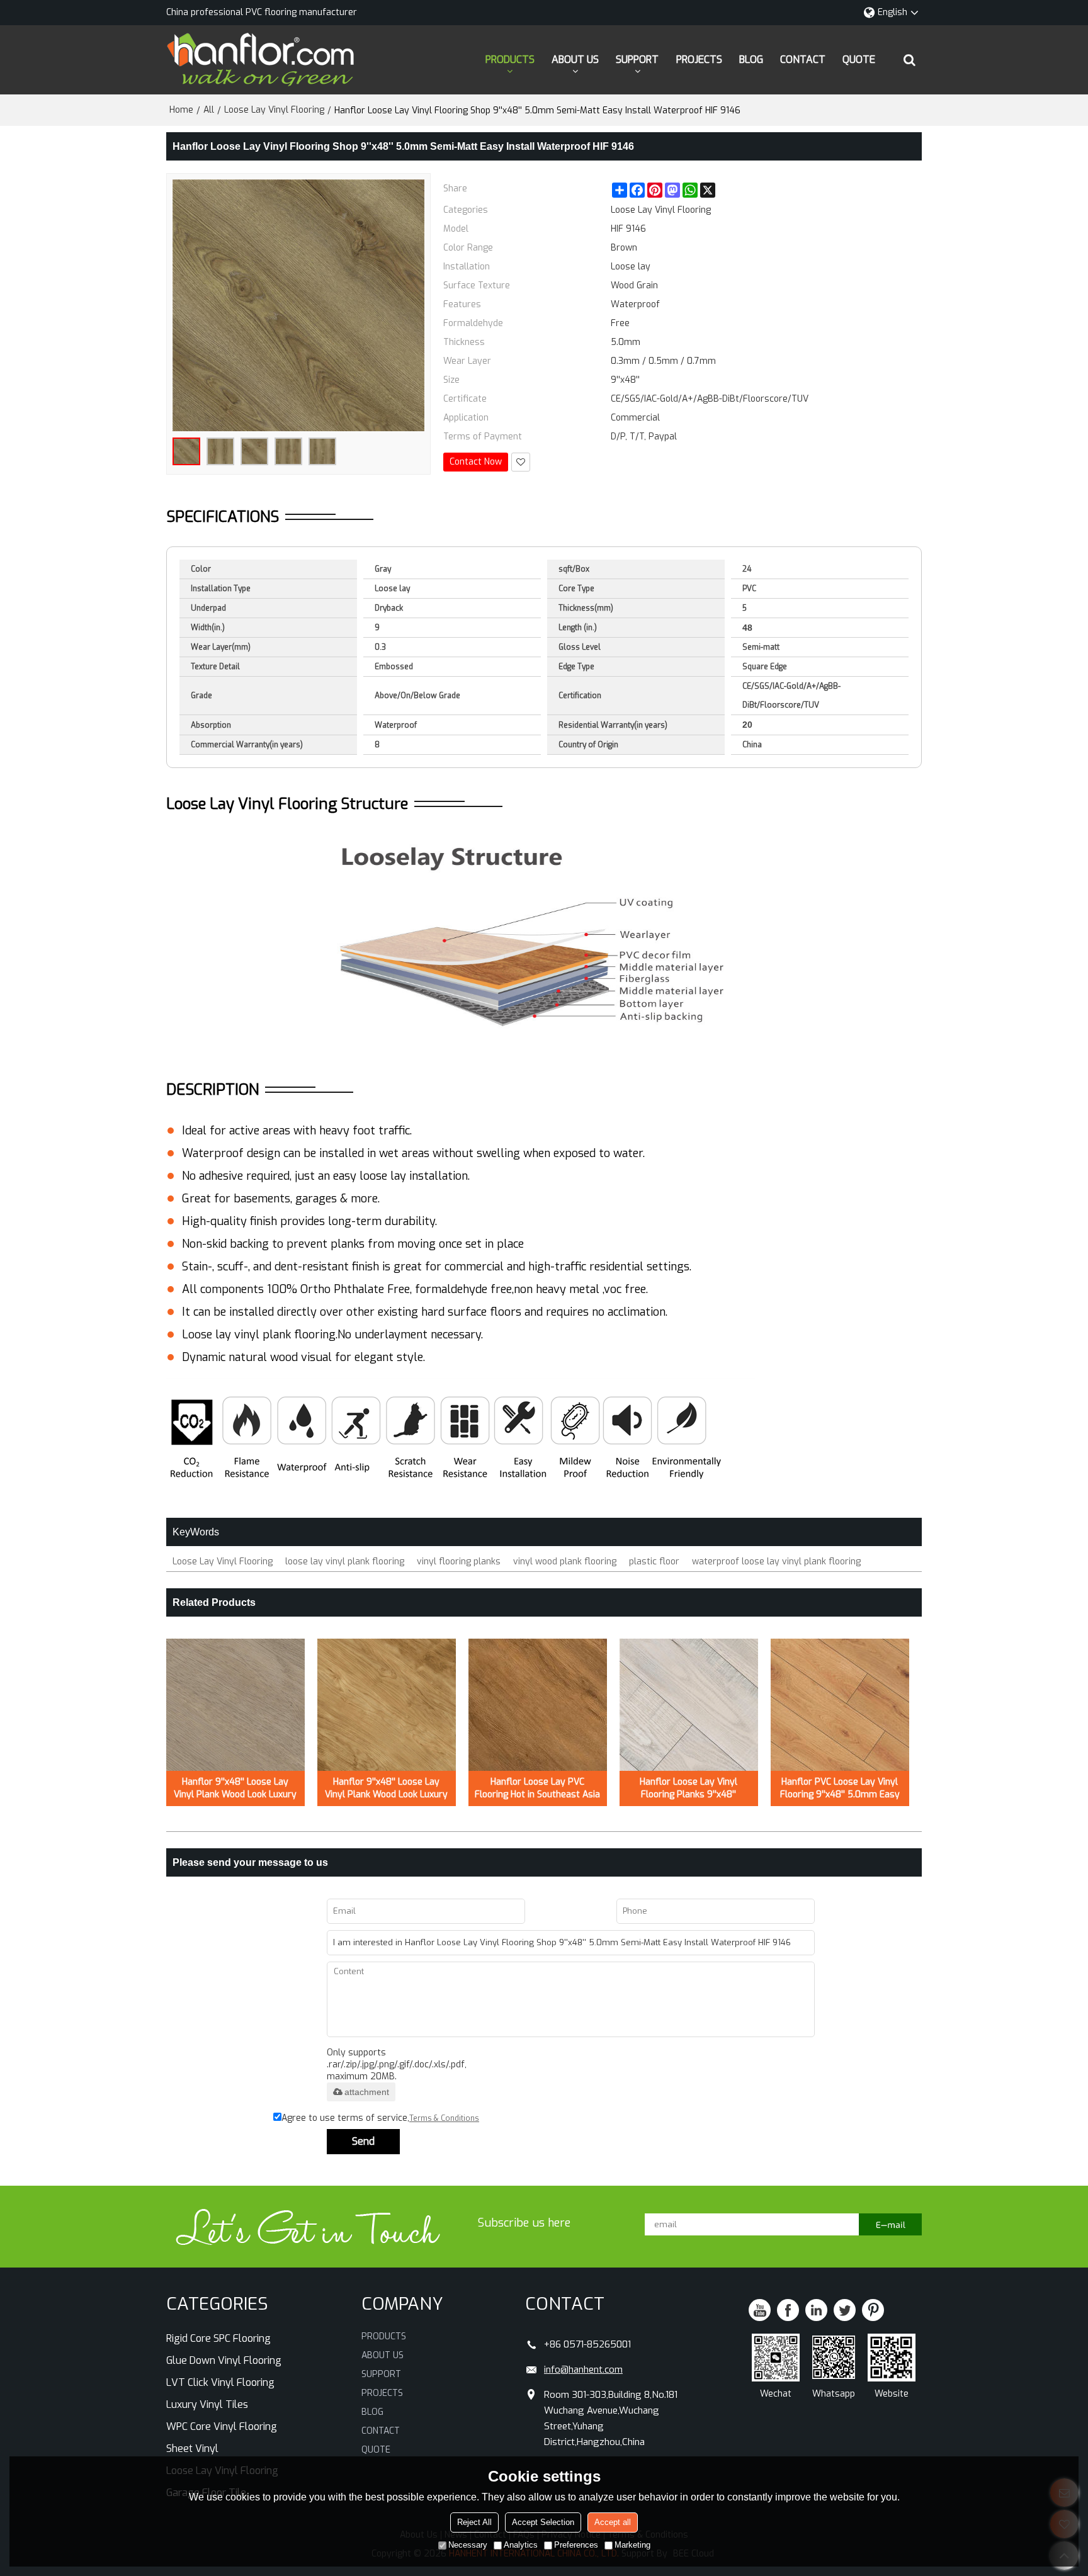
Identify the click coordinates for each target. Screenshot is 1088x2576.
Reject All (474, 2522)
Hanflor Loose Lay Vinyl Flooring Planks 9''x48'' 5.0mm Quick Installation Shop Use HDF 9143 (689, 1788)
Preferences (576, 2545)
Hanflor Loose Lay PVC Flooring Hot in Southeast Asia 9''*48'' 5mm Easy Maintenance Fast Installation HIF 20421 (537, 1788)
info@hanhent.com (583, 2370)
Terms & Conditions (444, 2118)
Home (181, 110)
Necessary (468, 2545)
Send (363, 2141)
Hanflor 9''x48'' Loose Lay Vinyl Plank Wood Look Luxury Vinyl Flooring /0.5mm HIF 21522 (386, 1788)
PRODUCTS (510, 59)
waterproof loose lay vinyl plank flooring (776, 1562)
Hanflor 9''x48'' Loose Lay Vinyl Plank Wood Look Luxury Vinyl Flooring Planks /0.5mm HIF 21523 (235, 1788)
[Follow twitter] (845, 2310)
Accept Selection (543, 2522)
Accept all (613, 2522)
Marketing (632, 2545)
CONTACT (803, 59)
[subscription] (890, 2224)
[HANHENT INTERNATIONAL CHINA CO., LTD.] (261, 60)
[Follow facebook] (788, 2310)
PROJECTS (699, 59)
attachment (367, 2092)
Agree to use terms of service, (380, 2118)
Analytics (521, 2545)
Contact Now (476, 462)
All (209, 110)
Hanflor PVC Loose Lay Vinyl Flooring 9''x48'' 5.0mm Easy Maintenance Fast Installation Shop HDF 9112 (840, 1788)
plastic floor (654, 1562)
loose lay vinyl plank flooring (345, 1562)
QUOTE (859, 59)
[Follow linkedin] (816, 2310)
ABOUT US (575, 59)
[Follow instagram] (873, 2310)
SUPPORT (637, 59)
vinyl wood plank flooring (565, 1562)
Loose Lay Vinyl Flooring (274, 110)
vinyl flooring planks (459, 1562)
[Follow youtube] (760, 2310)
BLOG (751, 59)
